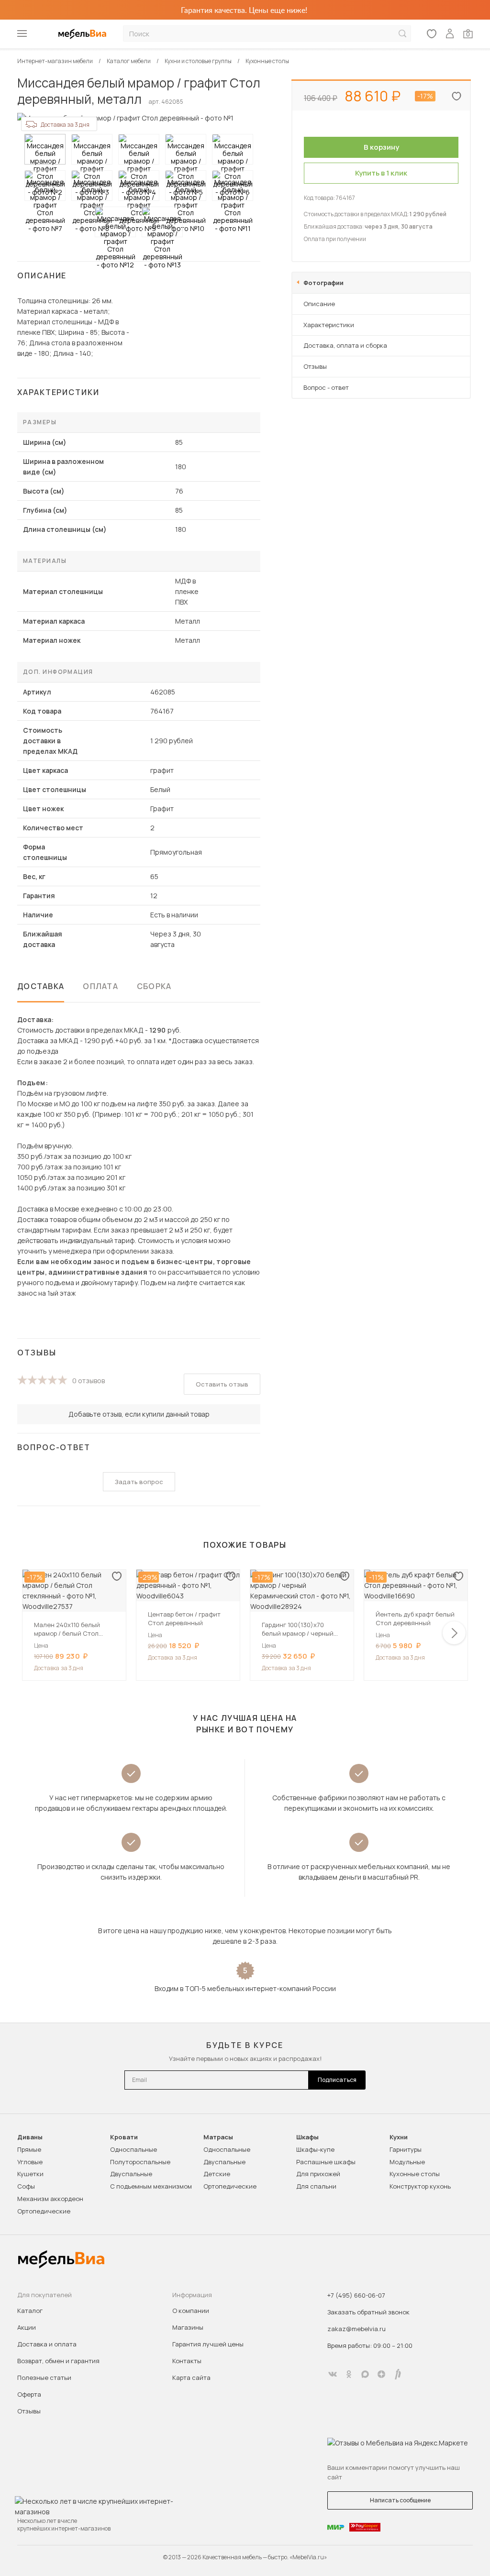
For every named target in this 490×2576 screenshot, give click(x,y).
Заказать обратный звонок (368, 2312)
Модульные (407, 2162)
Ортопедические (44, 2211)
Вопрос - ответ (326, 387)
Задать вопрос (139, 1482)
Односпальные (134, 2149)
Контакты (187, 2361)
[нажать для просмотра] (45, 149)
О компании (191, 2311)
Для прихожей (318, 2174)
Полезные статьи (44, 2378)
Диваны (30, 2137)
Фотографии (323, 283)
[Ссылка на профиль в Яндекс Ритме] (398, 2374)
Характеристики (329, 325)
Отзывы (315, 366)
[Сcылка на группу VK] (333, 2374)
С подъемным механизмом (151, 2186)
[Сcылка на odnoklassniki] (349, 2374)
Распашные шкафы (326, 2162)
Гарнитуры (406, 2149)
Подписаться (337, 2080)
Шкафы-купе (315, 2149)
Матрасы (218, 2137)
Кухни (399, 2137)
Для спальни (316, 2186)
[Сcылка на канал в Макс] (365, 2374)
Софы (26, 2186)
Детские (217, 2174)
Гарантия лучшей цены (208, 2344)
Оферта (29, 2394)
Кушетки (30, 2174)
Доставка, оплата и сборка (345, 345)
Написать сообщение (400, 2500)
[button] (454, 1633)
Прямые (29, 2149)
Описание (319, 304)
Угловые (30, 2162)
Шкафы (307, 2137)
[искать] (402, 34)
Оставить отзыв (222, 1384)
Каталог (30, 2311)
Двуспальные (131, 2174)
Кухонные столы (415, 2174)
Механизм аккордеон (50, 2199)
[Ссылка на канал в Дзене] (381, 2374)
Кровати (124, 2137)
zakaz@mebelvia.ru (356, 2329)
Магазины (188, 2327)
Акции (27, 2327)
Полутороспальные (140, 2162)
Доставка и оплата (47, 2344)
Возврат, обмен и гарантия (58, 2361)
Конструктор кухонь (420, 2186)
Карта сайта (191, 2378)
